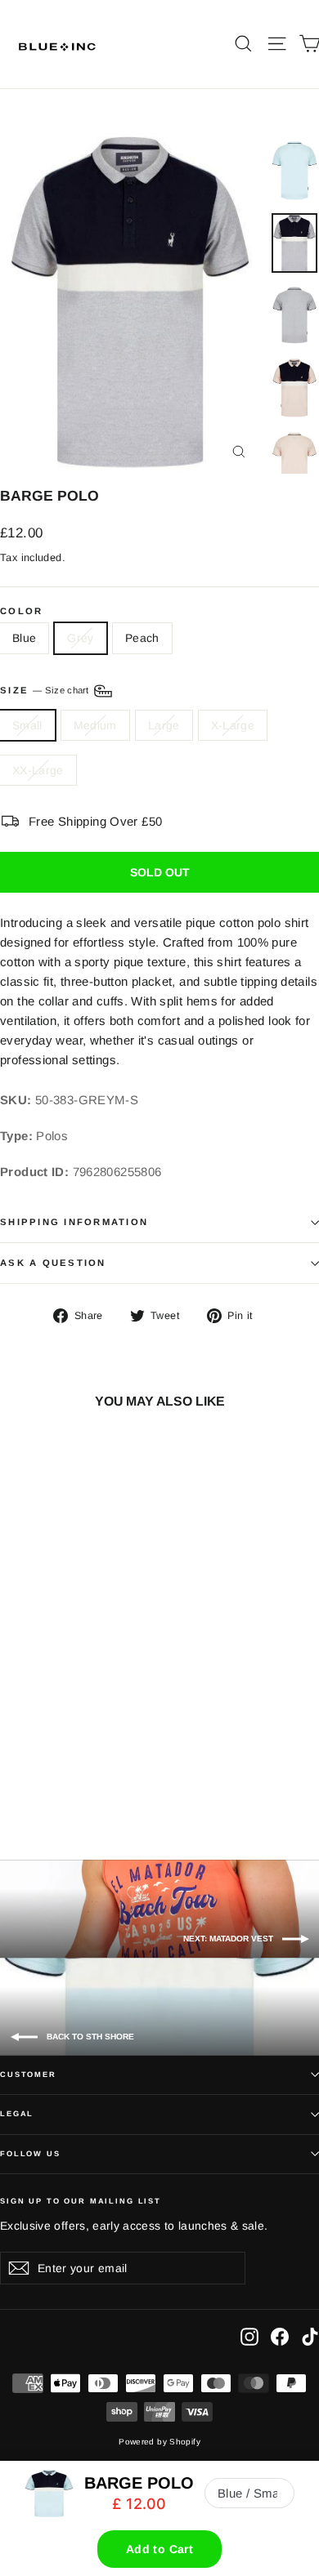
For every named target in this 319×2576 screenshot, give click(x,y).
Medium (95, 725)
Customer (28, 2075)
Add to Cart (159, 2549)
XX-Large (38, 770)
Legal (17, 2114)
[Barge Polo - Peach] (61, 1781)
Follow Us (30, 2154)
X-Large (233, 725)
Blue (24, 638)
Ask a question (53, 1263)
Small (27, 725)
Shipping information (74, 1222)
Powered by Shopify (159, 2442)
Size (46, 689)
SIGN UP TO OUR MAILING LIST (81, 2201)
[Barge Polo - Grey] (43, 1781)
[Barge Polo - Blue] (25, 1781)
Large (164, 725)
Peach (142, 638)
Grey (80, 638)
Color (21, 611)
